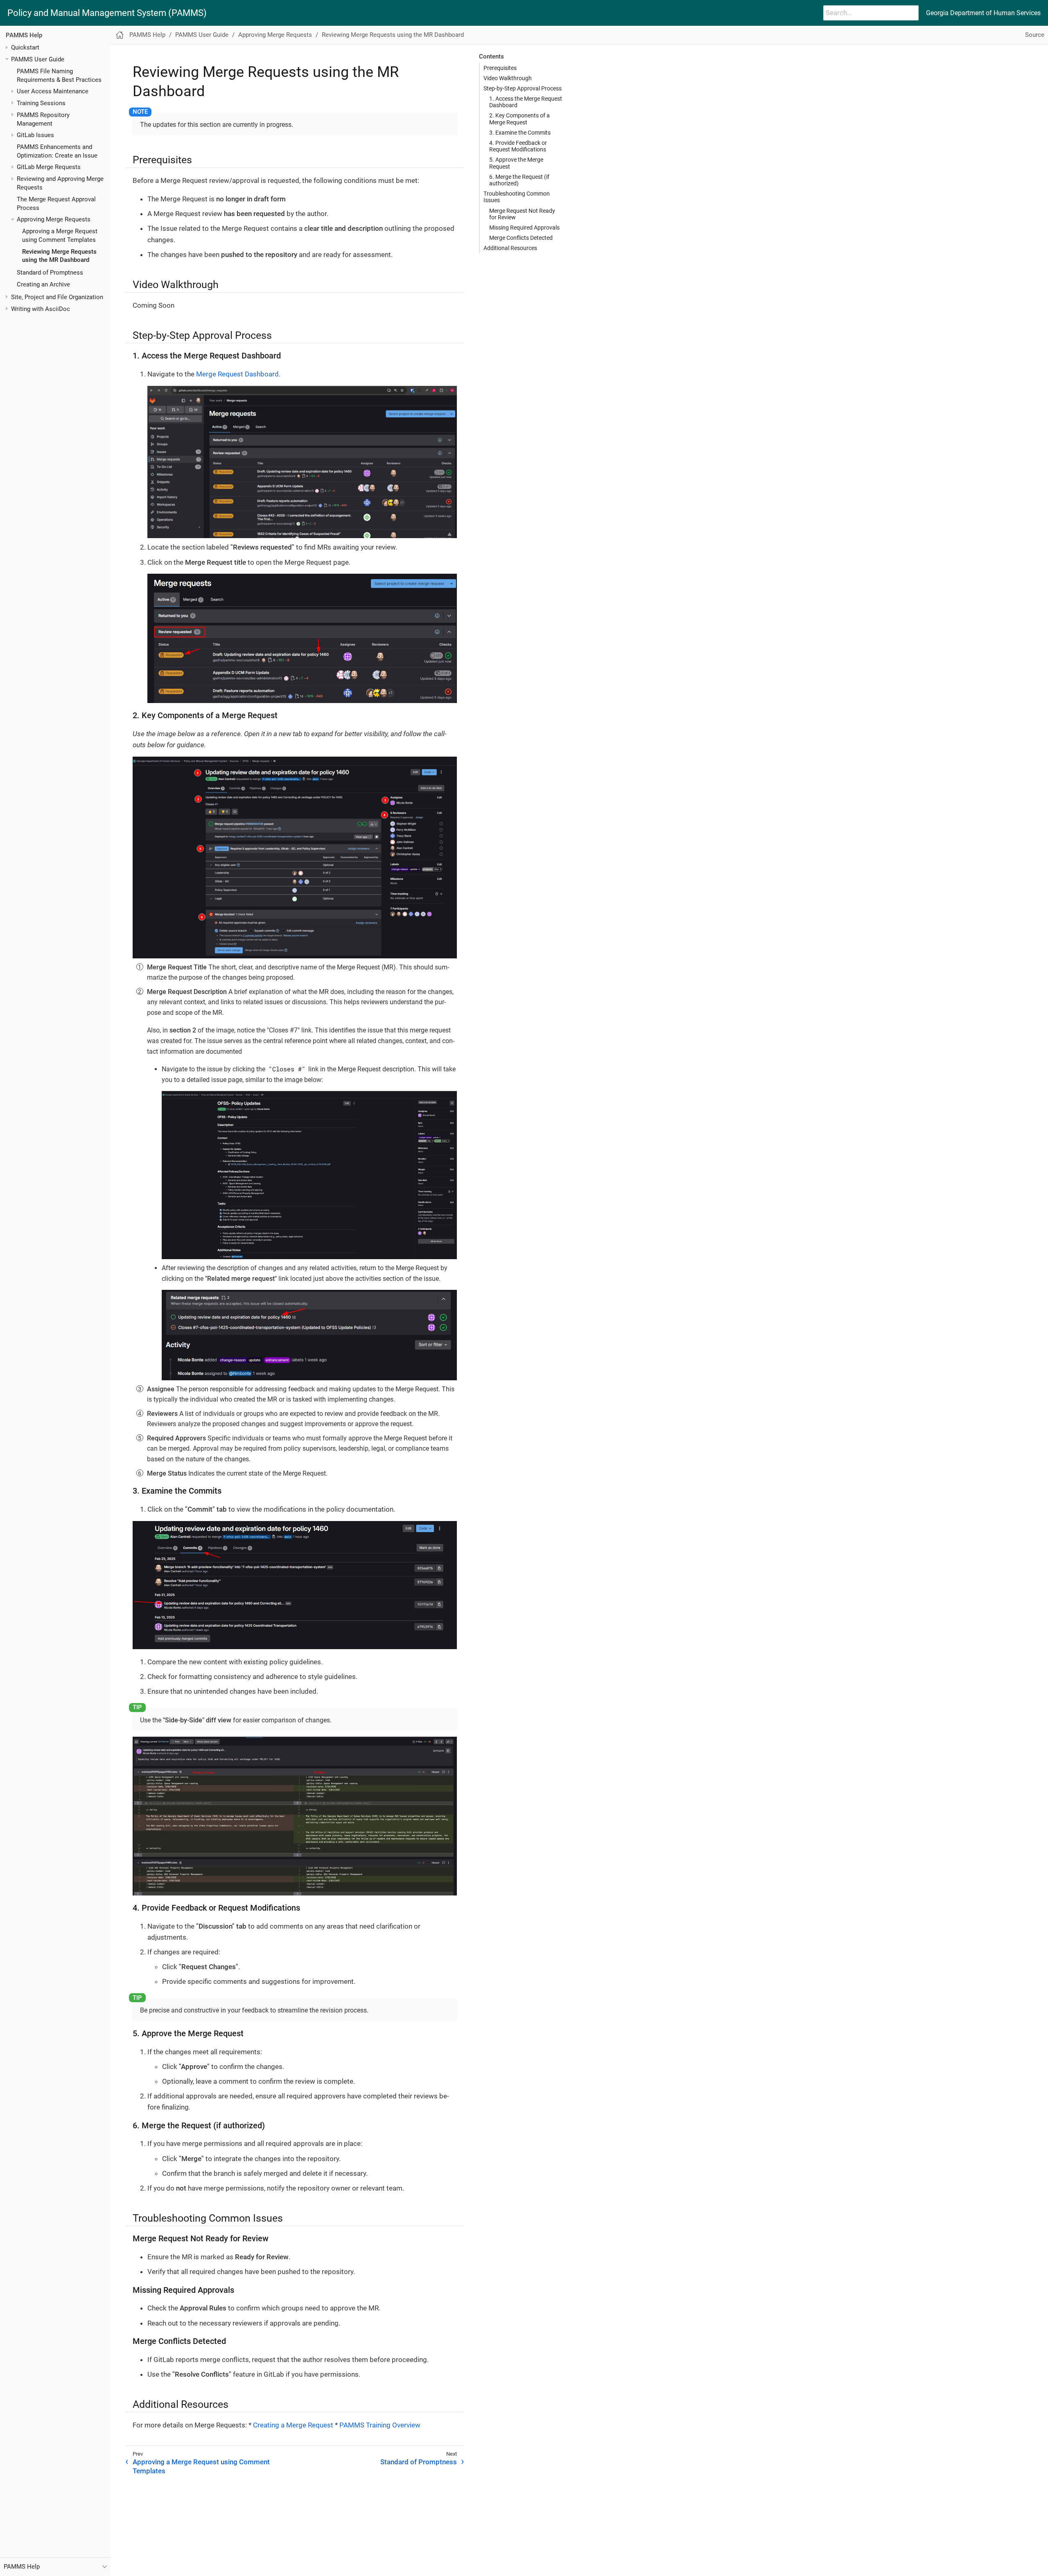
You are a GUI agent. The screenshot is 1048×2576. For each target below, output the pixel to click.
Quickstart (25, 47)
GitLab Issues (35, 135)
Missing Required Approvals (524, 228)
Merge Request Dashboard (237, 374)
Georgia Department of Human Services (983, 13)
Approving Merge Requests (54, 219)
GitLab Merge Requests (49, 167)
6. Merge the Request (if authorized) (519, 180)
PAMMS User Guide (38, 59)
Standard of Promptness (50, 273)
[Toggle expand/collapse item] (7, 48)
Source (1035, 35)
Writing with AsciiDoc (41, 309)
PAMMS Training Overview (380, 2425)
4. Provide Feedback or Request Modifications (518, 146)
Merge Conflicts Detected (521, 238)
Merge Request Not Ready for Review (522, 214)
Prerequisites (500, 68)
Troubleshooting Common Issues (517, 197)
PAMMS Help (24, 35)
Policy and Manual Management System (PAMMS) (107, 13)
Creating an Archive (43, 284)
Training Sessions (41, 103)
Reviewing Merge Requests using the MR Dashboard (393, 35)
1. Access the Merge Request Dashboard (526, 102)
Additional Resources (510, 248)
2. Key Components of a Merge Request (519, 119)
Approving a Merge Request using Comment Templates (201, 2466)
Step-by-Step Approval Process (523, 88)
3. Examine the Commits (520, 133)
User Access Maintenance (53, 91)
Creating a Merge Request (293, 2425)
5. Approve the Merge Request (516, 163)
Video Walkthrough (508, 78)
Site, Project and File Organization (57, 297)
